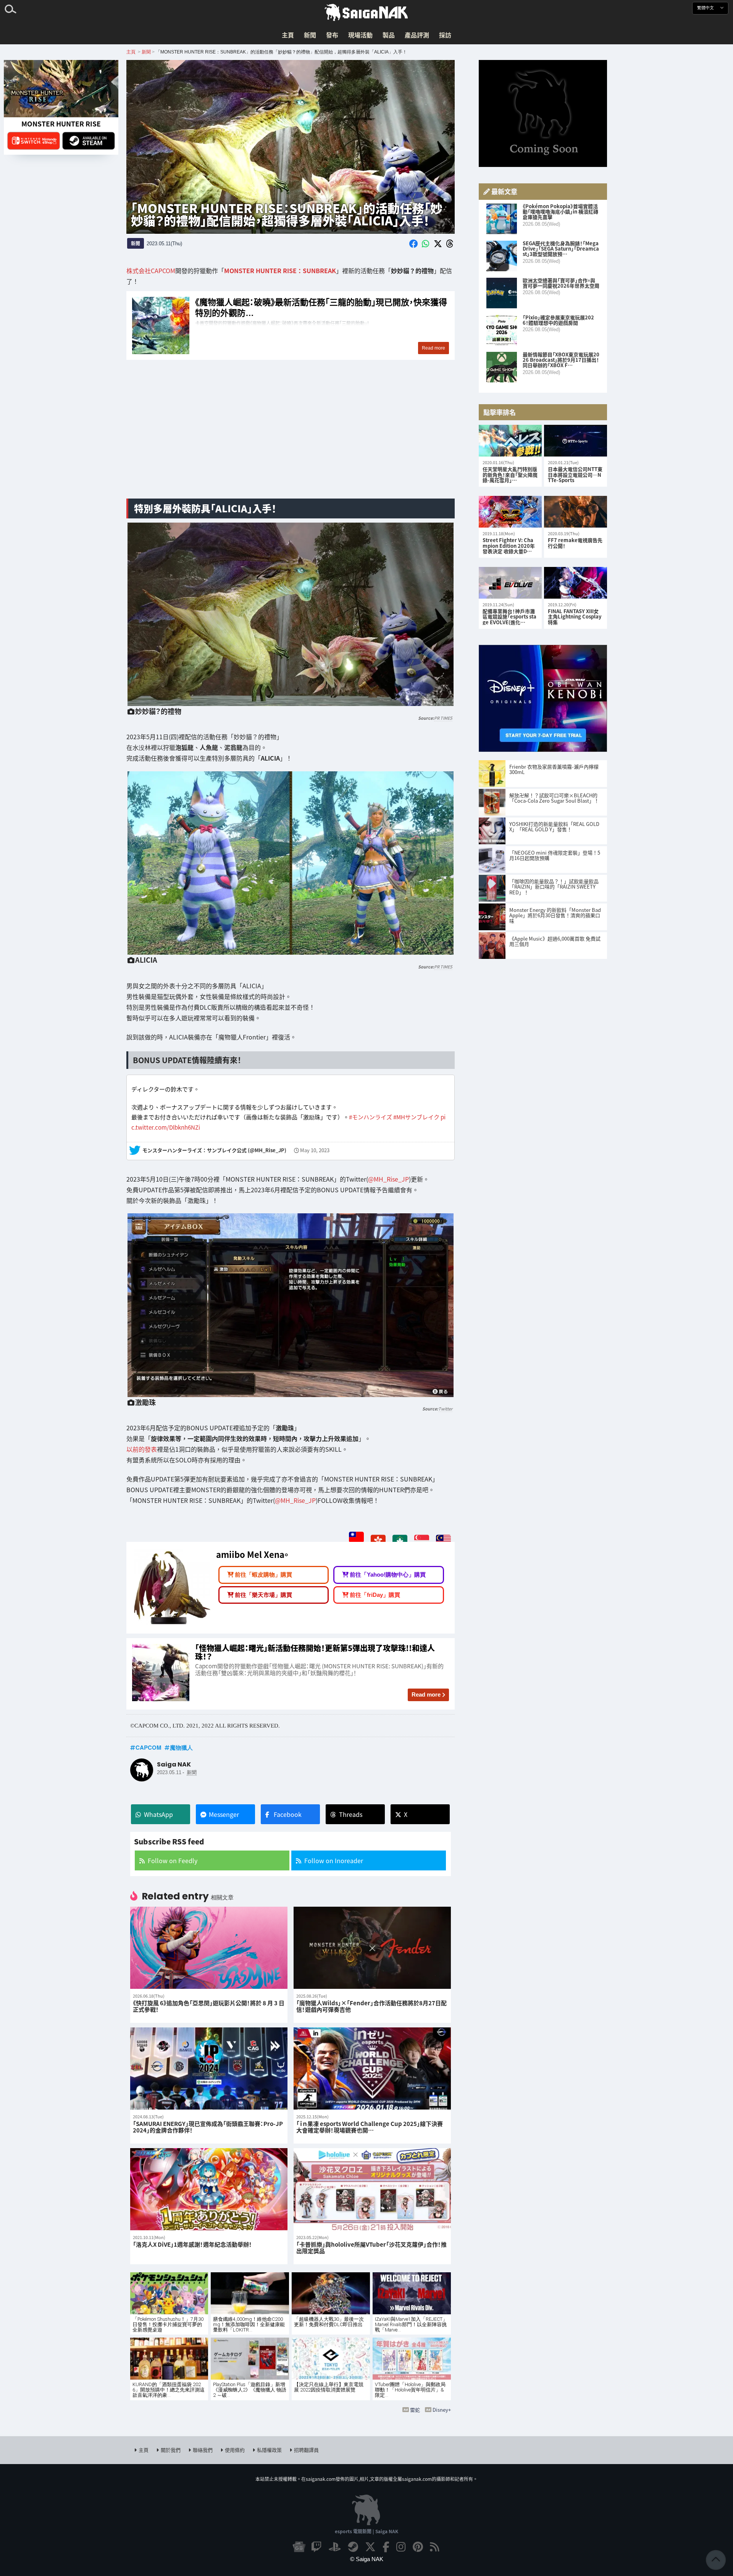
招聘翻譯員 (306, 2450)
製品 (389, 35)
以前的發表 (142, 1449)
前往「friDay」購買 (375, 1595)
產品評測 (417, 35)
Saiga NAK (366, 13)
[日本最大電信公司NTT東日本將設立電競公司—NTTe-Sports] (576, 441)
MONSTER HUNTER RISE (61, 124)
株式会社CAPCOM (151, 270)
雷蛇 (415, 2410)
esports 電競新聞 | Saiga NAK (366, 2531)
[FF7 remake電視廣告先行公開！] (576, 512)
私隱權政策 (269, 2450)
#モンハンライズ (371, 1117)
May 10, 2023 (315, 1150)
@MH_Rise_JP (388, 1179)
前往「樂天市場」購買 (263, 1595)
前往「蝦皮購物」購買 (263, 1575)
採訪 (445, 35)
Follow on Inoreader (334, 1860)
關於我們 (171, 2450)
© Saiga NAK (367, 2559)
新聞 (310, 35)
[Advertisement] (291, 432)
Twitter (445, 1409)
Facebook (288, 1814)
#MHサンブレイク (416, 1117)
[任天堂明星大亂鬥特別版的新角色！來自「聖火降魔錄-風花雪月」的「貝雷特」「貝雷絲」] (510, 441)
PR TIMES (443, 718)
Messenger (224, 1814)
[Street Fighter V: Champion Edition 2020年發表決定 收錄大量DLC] (510, 512)
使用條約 (235, 2450)
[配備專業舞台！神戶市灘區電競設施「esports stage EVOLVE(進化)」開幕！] (510, 583)
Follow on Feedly (173, 1860)
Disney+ (442, 2410)
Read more (426, 1694)
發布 (332, 35)
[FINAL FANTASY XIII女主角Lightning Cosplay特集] (576, 583)
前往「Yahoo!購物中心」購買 (388, 1575)
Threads (351, 1814)
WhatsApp (158, 1814)
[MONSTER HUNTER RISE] (61, 89)
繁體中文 (706, 8)
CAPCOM (149, 1747)
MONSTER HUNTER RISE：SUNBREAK (280, 270)
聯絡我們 (203, 2450)
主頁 (288, 35)
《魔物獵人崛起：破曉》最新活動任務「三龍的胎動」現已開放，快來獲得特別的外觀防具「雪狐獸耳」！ (291, 325)
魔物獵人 (181, 1747)
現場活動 (360, 35)
